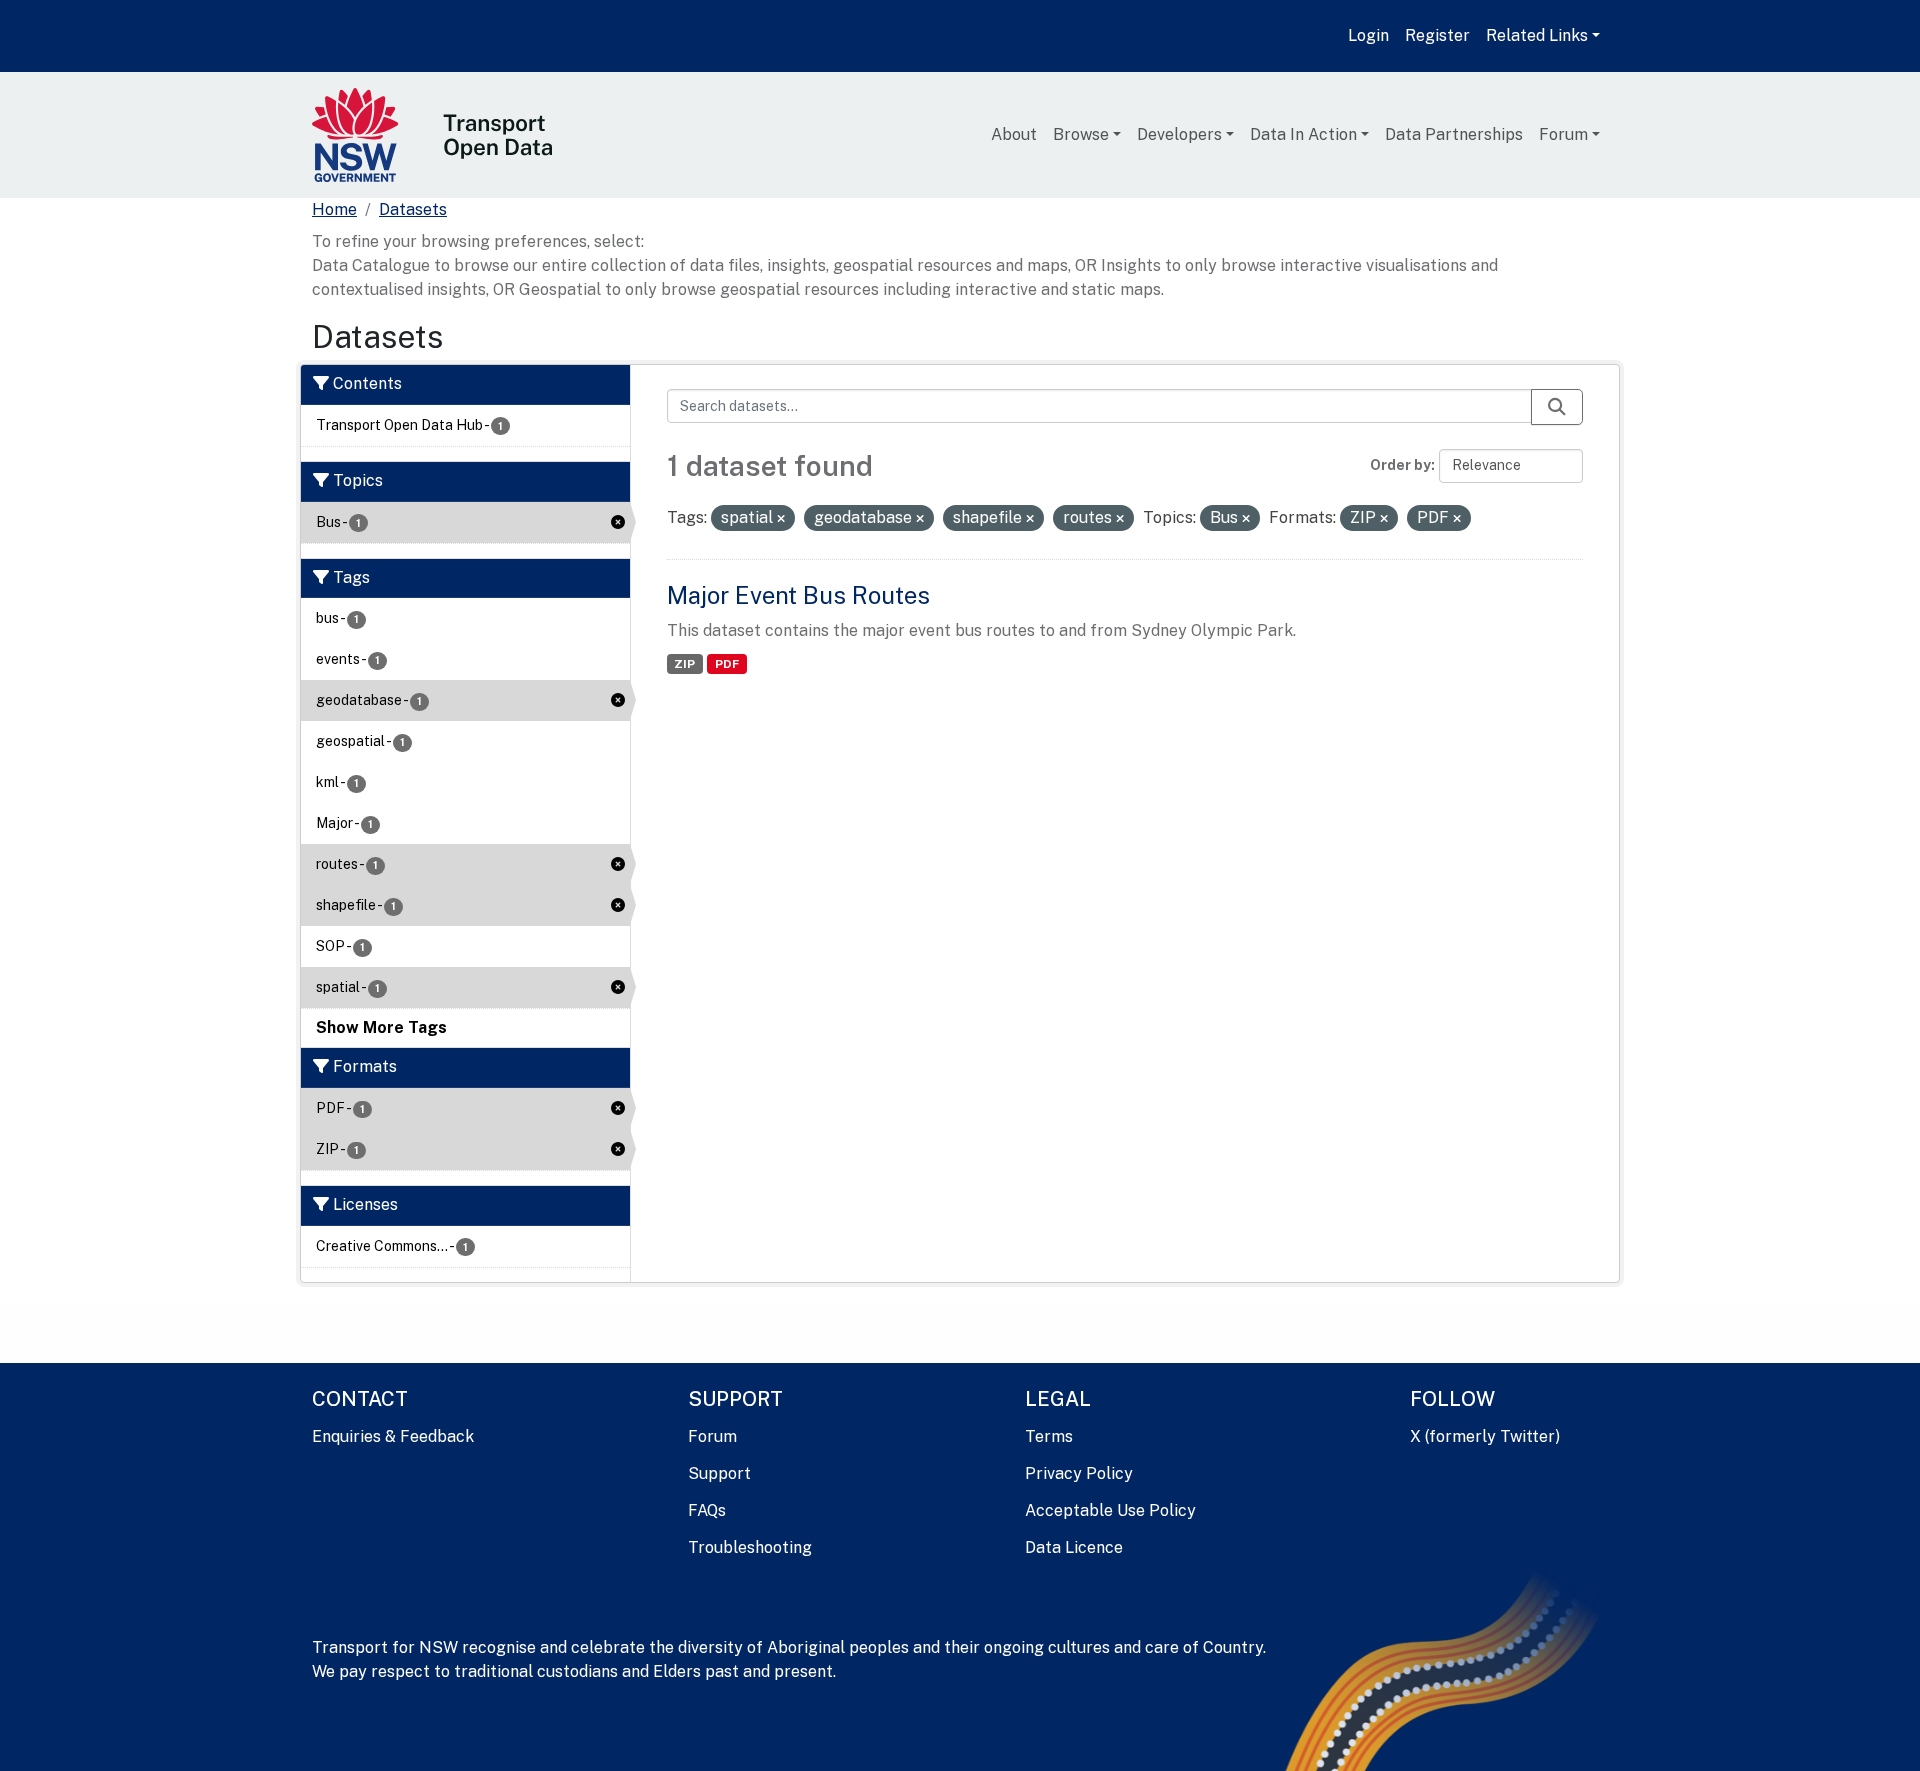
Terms (1049, 1436)
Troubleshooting (750, 1547)
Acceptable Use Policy (1110, 1510)
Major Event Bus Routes (798, 595)
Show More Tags (381, 1027)
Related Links (1537, 35)
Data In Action (1303, 134)
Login (1368, 35)
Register (1437, 35)
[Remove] (781, 519)
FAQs (707, 1510)
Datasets (413, 209)
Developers (1179, 134)
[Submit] (1557, 407)
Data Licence (1074, 1547)
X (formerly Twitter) (1485, 1436)
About (1014, 134)
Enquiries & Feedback (393, 1436)
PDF (727, 664)
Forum (1563, 134)
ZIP (684, 664)
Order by (1400, 465)
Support (719, 1473)
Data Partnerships (1454, 134)
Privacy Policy (1079, 1473)
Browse (1081, 134)
